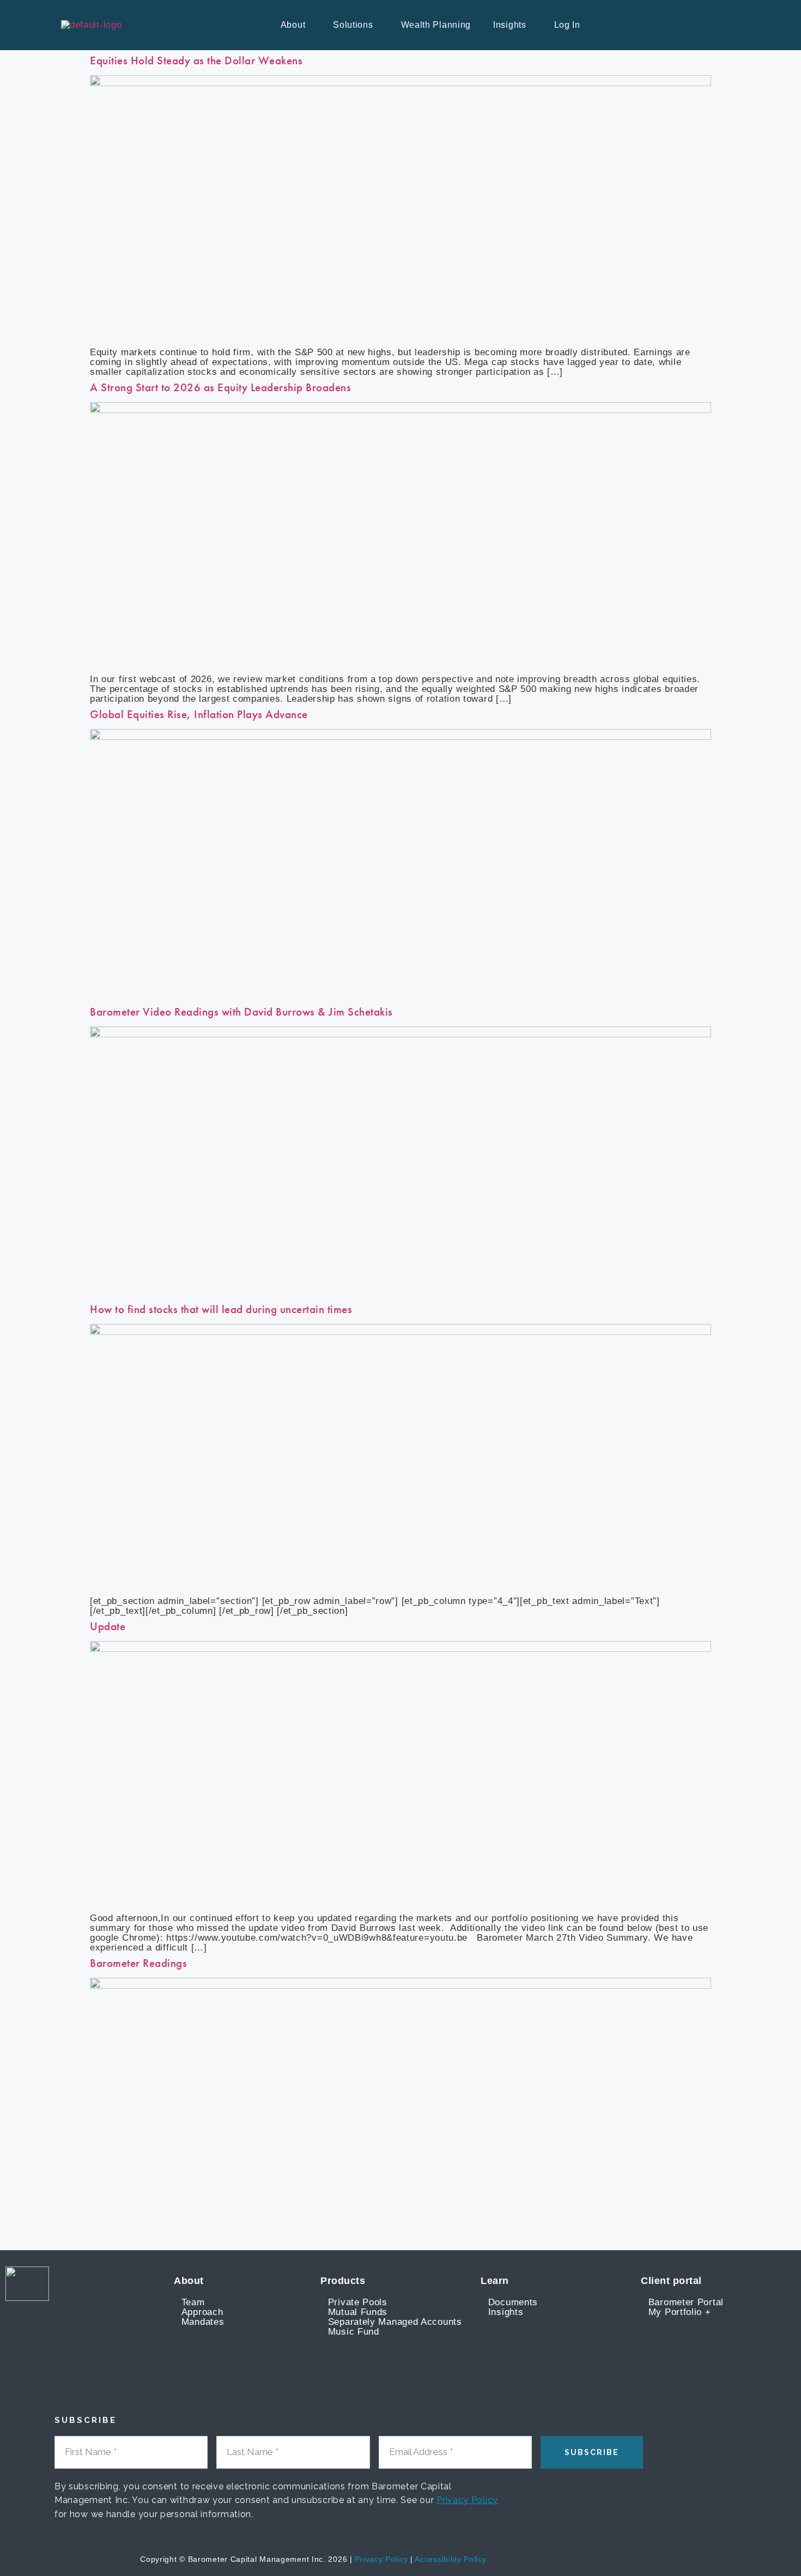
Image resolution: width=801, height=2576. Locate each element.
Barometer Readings (138, 1963)
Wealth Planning (436, 25)
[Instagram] (631, 2560)
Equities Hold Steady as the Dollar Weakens (196, 60)
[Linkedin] (597, 2560)
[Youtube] (581, 2560)
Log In (567, 25)
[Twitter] (614, 2560)
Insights (510, 25)
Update (108, 1626)
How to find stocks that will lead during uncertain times (221, 1309)
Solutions (353, 25)
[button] (296, 25)
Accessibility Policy (450, 2559)
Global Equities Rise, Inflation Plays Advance (199, 714)
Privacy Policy (467, 2500)
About (293, 25)
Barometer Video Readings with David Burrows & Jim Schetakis (241, 1012)
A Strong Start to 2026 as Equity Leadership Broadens (220, 387)
